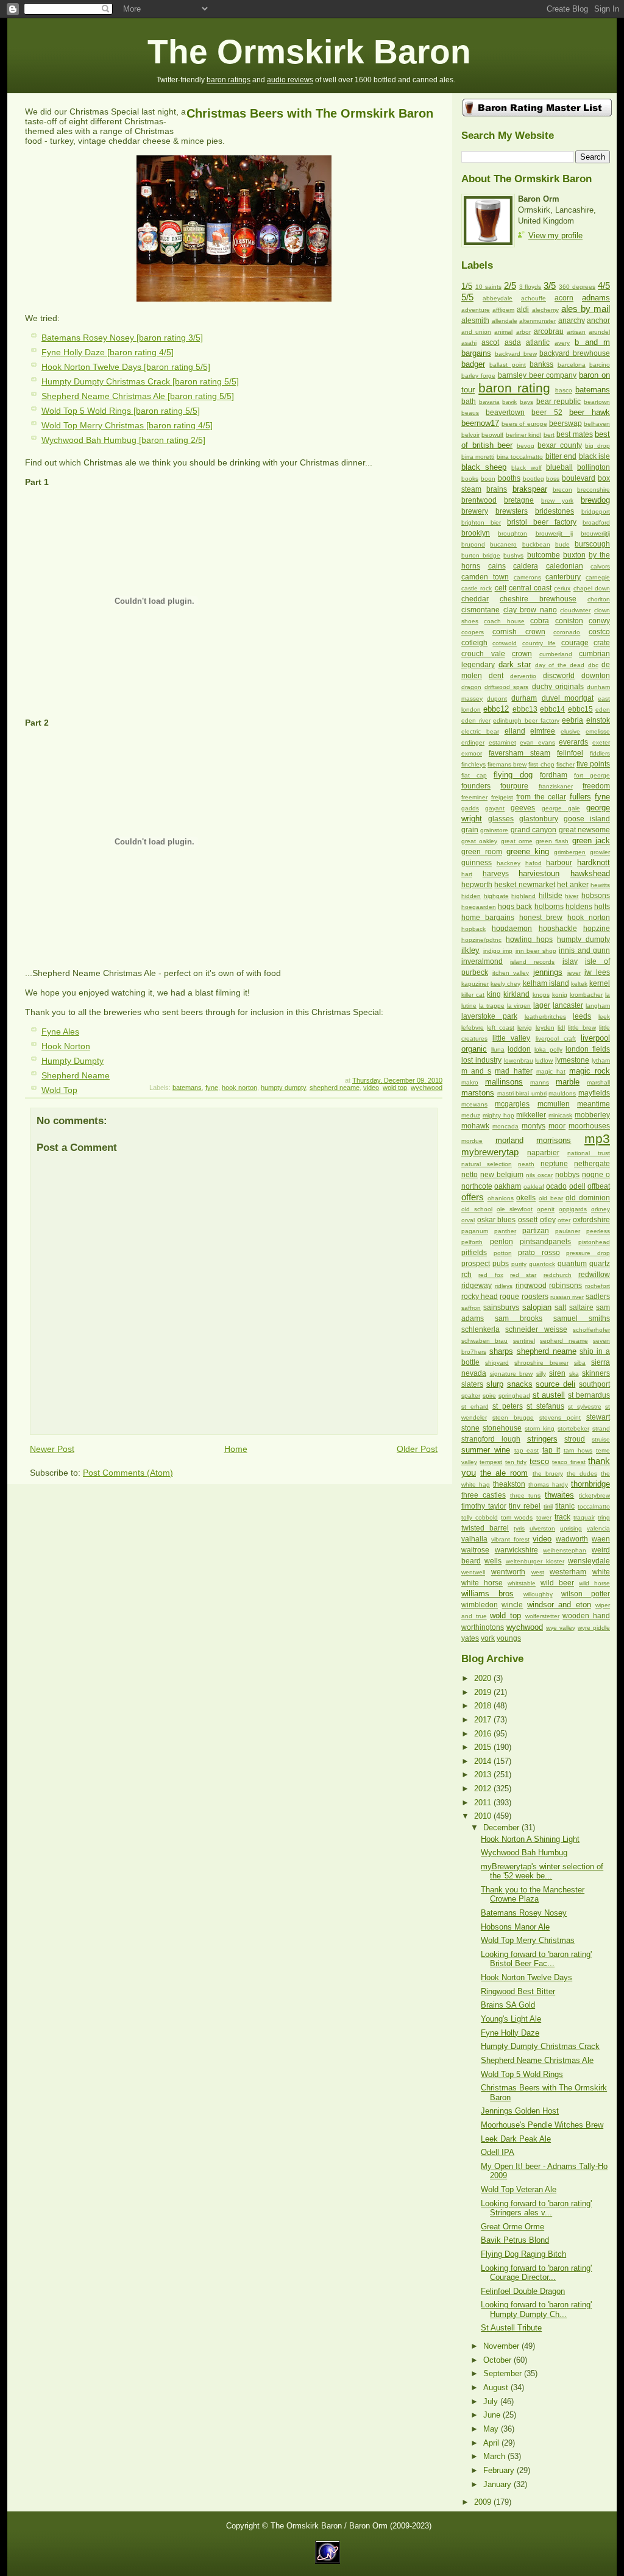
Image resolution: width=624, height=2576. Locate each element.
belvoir (470, 435)
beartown (597, 402)
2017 (484, 1720)
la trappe (492, 1006)
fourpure (514, 786)
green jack (591, 840)
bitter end (561, 456)
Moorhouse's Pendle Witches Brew (542, 2125)
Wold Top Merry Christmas (528, 1940)
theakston (509, 1484)
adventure (476, 310)
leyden (545, 1028)
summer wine (486, 1450)
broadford (596, 522)
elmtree (543, 731)
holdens (579, 907)
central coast (530, 588)
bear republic (559, 402)
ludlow (544, 1060)
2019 (484, 1692)
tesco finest (569, 1462)
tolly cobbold (480, 1517)
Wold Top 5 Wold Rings (522, 2074)
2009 (484, 2502)
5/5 (467, 297)
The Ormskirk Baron (309, 52)
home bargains (488, 918)
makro (470, 1082)
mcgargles (512, 1104)
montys (534, 1126)
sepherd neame (564, 1341)
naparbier (543, 1153)
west (538, 1572)
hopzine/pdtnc (481, 940)
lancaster (568, 1005)
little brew (582, 1028)
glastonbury (539, 819)
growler (600, 852)
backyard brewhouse (575, 353)
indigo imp (498, 951)
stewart (598, 1417)
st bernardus (589, 1395)
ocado (556, 1186)
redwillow (594, 1275)
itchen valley (511, 973)
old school (477, 1209)
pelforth (472, 1242)
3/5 (550, 285)
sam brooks (519, 1318)
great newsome (584, 830)
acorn (564, 298)
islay (570, 961)
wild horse (594, 1583)
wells (493, 1561)
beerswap (565, 423)
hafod (534, 863)
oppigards (573, 1209)
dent (496, 676)
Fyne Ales (60, 1031)
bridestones (555, 511)
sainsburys (501, 1307)
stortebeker (573, 1428)
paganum (475, 1231)
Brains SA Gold (508, 2005)
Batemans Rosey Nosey (524, 1913)
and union (476, 332)
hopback (473, 929)
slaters (472, 1384)
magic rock (590, 1071)
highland (523, 896)
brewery (475, 511)
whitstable (522, 1583)
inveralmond (482, 961)
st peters (508, 1406)
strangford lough (491, 1439)
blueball (559, 467)
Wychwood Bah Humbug (524, 1852)
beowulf (492, 435)
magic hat (551, 1071)
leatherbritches (545, 1017)
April (492, 2443)
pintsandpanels (545, 1242)
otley (548, 1220)
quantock (542, 1264)
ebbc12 (496, 709)
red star (523, 1275)
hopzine (597, 929)
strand (601, 1428)
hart (467, 874)
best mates (574, 434)
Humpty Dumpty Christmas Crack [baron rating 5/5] (140, 381)
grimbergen (570, 852)
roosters (535, 1297)
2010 (484, 1816)
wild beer (557, 1583)
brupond (473, 544)
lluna (498, 1049)
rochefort (597, 1286)
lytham (601, 1060)
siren (557, 1373)
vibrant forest (510, 1539)
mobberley (592, 1115)
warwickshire (516, 1550)
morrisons (554, 1140)
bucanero (503, 544)
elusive (570, 731)
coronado (567, 632)
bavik (509, 402)
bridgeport (596, 511)
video (371, 1088)
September (504, 2373)
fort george (592, 775)
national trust (589, 1153)
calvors (600, 566)
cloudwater (575, 610)
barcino (600, 365)
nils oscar (539, 1175)
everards (573, 742)
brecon (562, 490)
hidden (471, 896)
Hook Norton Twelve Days (526, 1977)
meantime (594, 1104)
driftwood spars (506, 687)
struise (601, 1439)
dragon (471, 687)
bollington (594, 467)
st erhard (475, 1407)
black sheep (484, 467)
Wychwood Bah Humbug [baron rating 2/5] (123, 440)
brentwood (479, 500)
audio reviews (290, 80)
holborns (549, 907)
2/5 (510, 285)
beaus (470, 413)
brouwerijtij (595, 533)
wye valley (561, 1628)
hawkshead (590, 873)
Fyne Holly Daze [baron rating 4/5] (108, 352)
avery (562, 343)
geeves (523, 808)
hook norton (239, 1088)
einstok (598, 720)
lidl (561, 1028)
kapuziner (475, 984)
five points (593, 764)
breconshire (594, 490)
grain (470, 830)
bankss (541, 364)
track (562, 1517)
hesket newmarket (524, 885)
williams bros (487, 1594)
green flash (552, 841)
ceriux (562, 588)
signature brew (512, 1374)
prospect (476, 1264)
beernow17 (480, 423)
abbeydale (498, 298)
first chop (541, 764)
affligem (503, 310)
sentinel (524, 1341)
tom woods (517, 1517)
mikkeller (531, 1115)
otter (564, 1220)
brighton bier (481, 522)
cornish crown (519, 632)
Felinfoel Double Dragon (523, 2291)
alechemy (545, 310)
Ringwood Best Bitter (518, 1991)
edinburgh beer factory (526, 720)
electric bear (480, 731)
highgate (496, 896)
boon (488, 479)
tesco (539, 1461)
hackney (509, 863)
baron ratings (229, 80)
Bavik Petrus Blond (515, 2240)
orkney (601, 1209)
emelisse (598, 731)
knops (541, 995)
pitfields (474, 1253)
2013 (484, 1775)
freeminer (474, 797)
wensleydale (589, 1561)
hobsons (596, 896)
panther (505, 1231)
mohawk (475, 1126)
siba (580, 1363)
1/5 (467, 286)
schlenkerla (480, 1329)
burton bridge (481, 555)
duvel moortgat (568, 698)
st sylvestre (585, 1407)
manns (540, 1082)
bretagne (519, 500)
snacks (520, 1384)
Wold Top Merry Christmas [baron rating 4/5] (127, 425)
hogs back (515, 907)
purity (519, 1264)
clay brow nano (530, 610)
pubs (501, 1264)
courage (575, 643)
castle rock (477, 588)
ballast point (507, 365)
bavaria (489, 402)
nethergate (592, 1164)
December (502, 1828)
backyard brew (516, 354)
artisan (576, 332)
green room (482, 852)
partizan (536, 1231)
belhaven (597, 424)
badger (473, 364)
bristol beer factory (542, 522)
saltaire (581, 1307)
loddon (519, 1049)
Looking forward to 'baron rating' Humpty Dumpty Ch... (536, 2309)
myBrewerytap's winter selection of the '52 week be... (542, 1871)
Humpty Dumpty (73, 1061)
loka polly (548, 1049)
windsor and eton (559, 1605)
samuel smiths (582, 1318)
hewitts (600, 885)
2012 (484, 1789)
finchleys (473, 764)
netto (470, 1175)
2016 (484, 1734)
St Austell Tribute (511, 2328)
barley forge (478, 376)
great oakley (479, 841)
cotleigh (474, 643)
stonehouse (502, 1428)
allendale (505, 321)
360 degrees (577, 287)
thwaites (559, 1495)
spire (489, 1396)
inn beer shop (536, 951)
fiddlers (600, 753)
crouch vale (483, 654)
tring (604, 1517)
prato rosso (539, 1253)
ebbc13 (525, 709)
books (470, 479)
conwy (599, 621)
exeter (601, 742)
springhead (514, 1396)
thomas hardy (548, 1484)
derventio (523, 676)
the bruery (548, 1474)
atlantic (538, 342)
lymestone (572, 1060)
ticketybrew (594, 1495)
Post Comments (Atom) (128, 1473)
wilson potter (586, 1594)
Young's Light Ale (511, 2019)
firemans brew (507, 764)
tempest (491, 1462)
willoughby (538, 1594)
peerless (598, 1231)
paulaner (568, 1231)
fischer (565, 764)
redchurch (558, 1275)
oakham (508, 1186)
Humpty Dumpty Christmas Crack (540, 2046)
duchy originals (558, 687)
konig (560, 995)
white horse (482, 1583)
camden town (485, 577)
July (492, 2401)
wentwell (473, 1572)
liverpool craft (556, 1039)
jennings (548, 972)
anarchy (572, 320)
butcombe (544, 555)
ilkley (470, 950)
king (494, 994)
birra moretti (478, 457)
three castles (484, 1495)
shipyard (497, 1363)
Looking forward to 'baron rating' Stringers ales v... (536, 2208)
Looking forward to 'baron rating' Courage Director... (536, 2273)
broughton (512, 533)
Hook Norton (66, 1046)
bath (469, 402)
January (498, 2484)
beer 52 (547, 412)
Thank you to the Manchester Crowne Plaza (533, 1894)
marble (568, 1082)
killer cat (473, 995)
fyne (212, 1088)
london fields (588, 1049)
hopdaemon (512, 929)
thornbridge (590, 1484)
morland (509, 1140)
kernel (600, 983)
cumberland (556, 654)
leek (604, 1017)
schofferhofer (591, 1330)
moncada (505, 1126)
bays (526, 402)
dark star (515, 664)
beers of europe (524, 424)
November (502, 2346)
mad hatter (513, 1071)
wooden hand (586, 1616)
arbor (523, 332)
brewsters (512, 511)
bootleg (534, 479)
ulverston (542, 1528)
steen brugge (513, 1417)
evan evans (537, 742)
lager (542, 1005)
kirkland (516, 994)
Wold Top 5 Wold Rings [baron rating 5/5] (121, 411)
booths (509, 478)
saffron (471, 1308)
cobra (540, 621)
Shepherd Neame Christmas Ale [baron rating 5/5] (138, 396)
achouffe (534, 298)
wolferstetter (542, 1616)
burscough (592, 544)
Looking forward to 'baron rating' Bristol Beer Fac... (536, 1959)
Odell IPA (498, 2152)
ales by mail (586, 309)
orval (468, 1220)
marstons (478, 1093)
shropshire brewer (541, 1363)
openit (546, 1209)
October (498, 2360)
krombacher (586, 995)
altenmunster (537, 321)
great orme (517, 841)
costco (599, 632)
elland (515, 731)
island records (532, 962)
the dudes (582, 1474)
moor (557, 1126)
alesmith (475, 320)
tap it (551, 1450)
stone (470, 1428)
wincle (512, 1605)
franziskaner (556, 786)
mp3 (597, 1138)
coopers (473, 632)
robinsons (565, 1286)
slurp (495, 1384)
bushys (513, 555)
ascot (490, 342)
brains (497, 489)
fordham (554, 775)
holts (602, 907)
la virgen (519, 1006)
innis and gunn (584, 950)
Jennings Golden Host (520, 2111)
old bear (551, 1198)
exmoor (472, 753)
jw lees (597, 972)
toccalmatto (594, 1506)
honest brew (541, 918)
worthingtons (483, 1627)
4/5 (604, 285)
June (493, 2415)
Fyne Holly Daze (510, 2033)
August (497, 2387)
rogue (509, 1297)
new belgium (502, 1175)
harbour (559, 863)
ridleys (504, 1286)
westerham (568, 1572)
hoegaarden (479, 907)
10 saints (488, 287)
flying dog (513, 775)
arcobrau (549, 331)
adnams (596, 298)
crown (522, 654)
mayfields (594, 1093)
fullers (580, 797)
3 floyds (530, 287)
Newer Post (52, 1449)
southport (594, 1384)
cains (497, 566)
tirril (548, 1506)
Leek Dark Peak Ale (516, 2139)
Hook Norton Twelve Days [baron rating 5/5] (126, 367)
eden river (476, 720)
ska (574, 1374)
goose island (587, 819)
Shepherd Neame (76, 1075)
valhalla (474, 1539)
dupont (497, 699)
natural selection (487, 1164)
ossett (528, 1220)
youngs (509, 1638)
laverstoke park (489, 1016)
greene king (528, 851)
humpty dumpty (283, 1088)
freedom (596, 786)
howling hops (529, 939)
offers (473, 1197)
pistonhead (594, 1242)
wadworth (572, 1539)
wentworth (508, 1572)
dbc (593, 665)
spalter (471, 1396)
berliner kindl (523, 435)
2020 (484, 1678)
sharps (501, 1351)
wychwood (427, 1088)
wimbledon (480, 1605)
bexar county (560, 445)
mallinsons (504, 1082)
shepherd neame (335, 1088)
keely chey (505, 984)
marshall (598, 1082)
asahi (469, 343)
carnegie (598, 577)
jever (574, 973)
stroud (575, 1439)
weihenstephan (565, 1550)
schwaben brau (484, 1341)
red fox (491, 1275)
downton (596, 676)
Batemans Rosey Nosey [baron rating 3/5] (122, 338)
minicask (560, 1115)
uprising (571, 1528)
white (601, 1572)
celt (501, 588)
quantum (572, 1264)
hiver (572, 896)
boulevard (579, 478)
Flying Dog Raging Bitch (523, 2254)
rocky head (480, 1297)
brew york (557, 501)
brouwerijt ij (554, 533)
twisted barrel (485, 1528)
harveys (496, 874)
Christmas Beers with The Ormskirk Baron (310, 113)
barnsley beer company (537, 375)
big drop (597, 446)
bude (562, 544)
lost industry (481, 1060)
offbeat (599, 1186)
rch (466, 1275)
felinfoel (570, 753)
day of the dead (560, 665)
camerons (527, 577)
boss (553, 479)
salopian (537, 1307)
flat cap (474, 775)
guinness (477, 863)
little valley (511, 1038)
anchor (598, 320)
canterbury (563, 577)
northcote (477, 1186)
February (500, 2470)
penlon (502, 1242)
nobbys (567, 1175)
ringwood (531, 1286)
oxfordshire (591, 1220)
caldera (526, 566)
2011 (484, 1803)
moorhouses (589, 1126)
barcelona (572, 365)
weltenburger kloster (535, 1561)
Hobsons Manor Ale (515, 1927)
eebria (573, 720)
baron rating (514, 388)
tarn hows (578, 1450)
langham (598, 1006)
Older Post (417, 1449)
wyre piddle (594, 1628)
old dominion (588, 1198)
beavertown (505, 412)
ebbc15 (580, 709)
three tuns (526, 1495)
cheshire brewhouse (538, 599)
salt (560, 1307)
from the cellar (541, 797)
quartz (600, 1264)
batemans (187, 1088)
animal (503, 332)
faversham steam (519, 753)
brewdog (595, 500)
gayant (495, 808)
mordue (472, 1141)
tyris (519, 1528)
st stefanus (545, 1406)
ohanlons (501, 1198)
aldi (523, 310)
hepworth (477, 885)
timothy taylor (484, 1506)
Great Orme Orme (512, 2227)
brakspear (530, 489)
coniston (569, 621)
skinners (596, 1373)
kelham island (546, 983)
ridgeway (477, 1286)
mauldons (562, 1093)
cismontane (480, 610)
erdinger (473, 742)
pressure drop (588, 1253)
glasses (501, 819)
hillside (551, 896)
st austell (549, 1395)
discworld (559, 676)
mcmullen (554, 1104)
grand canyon (534, 830)
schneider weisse (536, 1329)
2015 (484, 1747)
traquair (584, 1517)
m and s (476, 1071)
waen (601, 1539)
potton (503, 1253)
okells (526, 1198)
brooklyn (476, 533)
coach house (504, 621)
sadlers (598, 1297)
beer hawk (590, 412)
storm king (540, 1428)
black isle (594, 456)
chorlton (599, 599)
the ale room (504, 1473)
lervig (525, 1028)
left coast (500, 1028)
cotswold (505, 643)
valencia (598, 1528)
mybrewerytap (490, 1152)
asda (513, 342)
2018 (484, 1706)
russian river (567, 1297)
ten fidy (516, 1462)
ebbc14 (552, 709)
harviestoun (539, 873)
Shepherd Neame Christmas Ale (537, 2060)
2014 (484, 1761)
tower (544, 1517)
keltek (579, 984)
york (488, 1638)
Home (236, 1449)
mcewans (474, 1104)
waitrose (475, 1550)
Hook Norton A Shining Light (530, 1839)
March (495, 2456)
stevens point (560, 1417)
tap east (527, 1450)
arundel (599, 332)
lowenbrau (519, 1060)
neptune (554, 1164)
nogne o (596, 1175)
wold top (395, 1088)
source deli (555, 1384)
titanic (565, 1506)
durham (524, 698)
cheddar (475, 599)
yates (470, 1638)
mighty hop (498, 1115)
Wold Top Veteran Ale (519, 2189)
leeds (582, 1016)
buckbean (536, 544)
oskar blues (497, 1220)
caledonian (565, 566)
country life (539, 643)
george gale (561, 808)
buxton (574, 555)
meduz (471, 1115)
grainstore (494, 830)
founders (476, 786)
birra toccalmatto (520, 457)
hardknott (594, 862)
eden (603, 709)
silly (541, 1374)
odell (577, 1186)
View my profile (555, 235)
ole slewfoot (515, 1209)
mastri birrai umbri (522, 1093)
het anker (573, 885)
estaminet (502, 742)
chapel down (592, 588)
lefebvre (473, 1028)
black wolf (526, 468)
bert (549, 435)
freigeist (502, 797)
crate (602, 643)
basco (564, 390)
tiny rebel (525, 1506)
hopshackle (558, 929)
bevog (526, 446)
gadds (470, 808)
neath (526, 1164)
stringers (542, 1439)
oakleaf (534, 1187)
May (492, 2429)
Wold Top (59, 1090)
